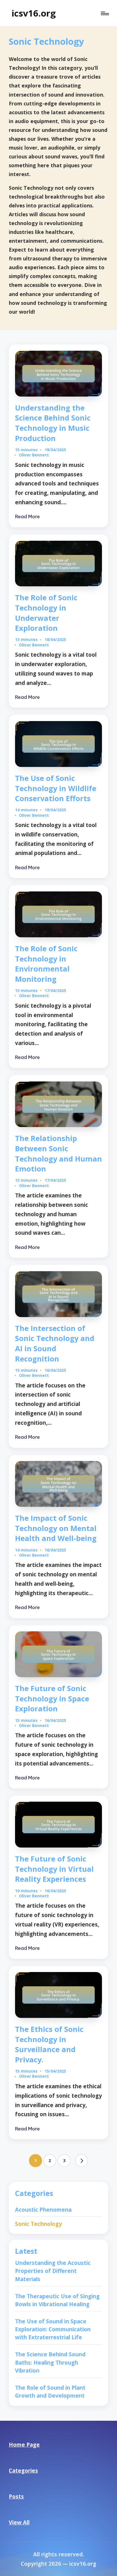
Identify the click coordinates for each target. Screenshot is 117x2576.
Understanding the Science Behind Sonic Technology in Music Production (53, 423)
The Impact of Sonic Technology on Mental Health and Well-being (56, 1528)
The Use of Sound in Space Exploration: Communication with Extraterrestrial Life (53, 2329)
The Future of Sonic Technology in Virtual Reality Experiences (54, 1869)
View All (19, 2522)
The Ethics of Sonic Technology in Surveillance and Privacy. (49, 2044)
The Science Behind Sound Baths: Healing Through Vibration (50, 2362)
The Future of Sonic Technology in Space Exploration (52, 1698)
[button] (82, 2161)
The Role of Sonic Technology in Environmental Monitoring (46, 964)
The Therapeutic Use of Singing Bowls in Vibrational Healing (57, 2300)
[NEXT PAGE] (82, 2161)
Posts (16, 2496)
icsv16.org (34, 13)
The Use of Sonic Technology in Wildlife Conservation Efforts (56, 788)
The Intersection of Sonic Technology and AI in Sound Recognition (55, 1343)
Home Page (24, 2445)
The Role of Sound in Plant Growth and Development (50, 2392)
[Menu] (105, 14)
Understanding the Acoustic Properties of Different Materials (53, 2271)
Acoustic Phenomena (43, 2209)
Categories (23, 2470)
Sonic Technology (38, 2224)
